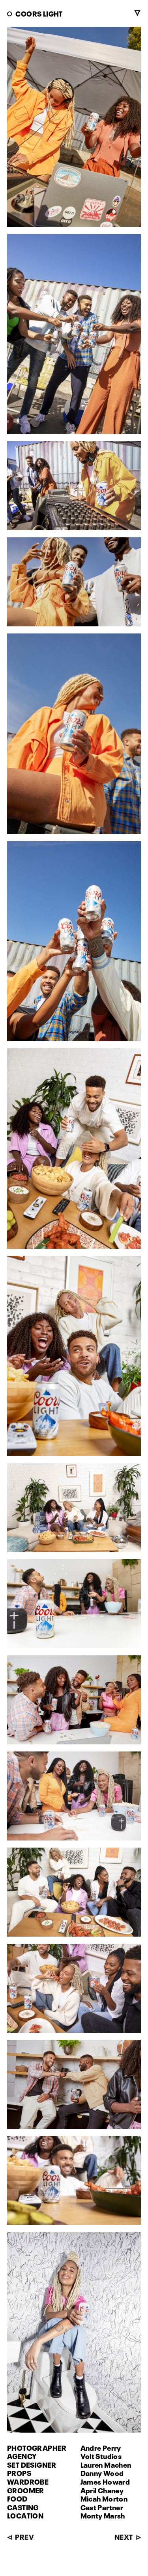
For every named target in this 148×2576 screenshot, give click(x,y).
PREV (24, 2536)
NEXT (124, 2536)
